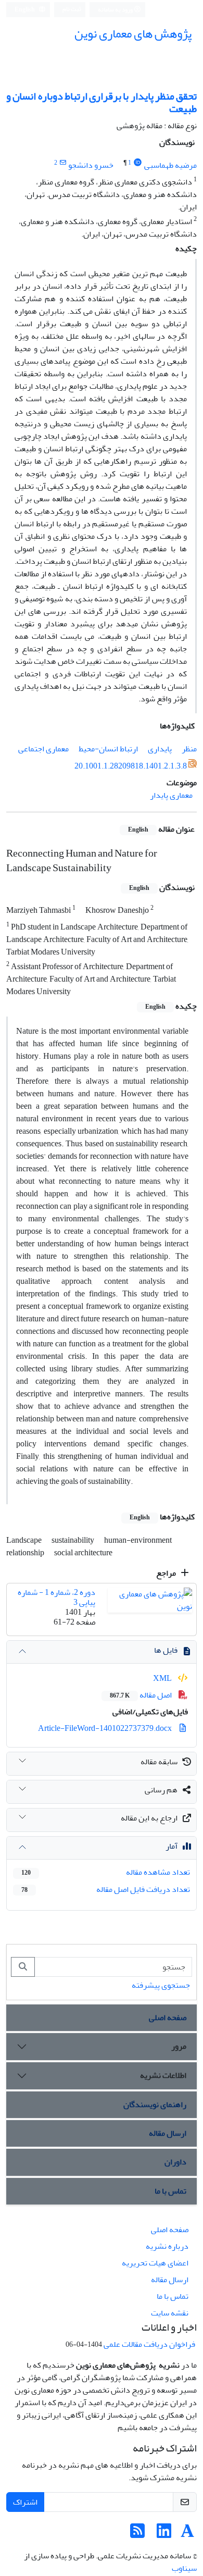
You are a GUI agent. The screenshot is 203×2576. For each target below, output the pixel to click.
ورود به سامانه (116, 10)
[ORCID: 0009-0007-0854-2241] (138, 163)
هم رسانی (161, 1790)
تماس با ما (170, 2191)
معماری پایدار (171, 795)
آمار (172, 1846)
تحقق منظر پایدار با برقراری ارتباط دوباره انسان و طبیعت (102, 102)
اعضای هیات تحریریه (155, 2263)
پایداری (160, 749)
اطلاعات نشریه (163, 2075)
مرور (179, 2046)
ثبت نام (72, 9)
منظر (189, 749)
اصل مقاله (142, 1695)
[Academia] (187, 2534)
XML (163, 1678)
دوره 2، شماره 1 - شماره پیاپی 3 (56, 1597)
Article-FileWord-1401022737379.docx (106, 1728)
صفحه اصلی (168, 2017)
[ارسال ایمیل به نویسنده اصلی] (63, 163)
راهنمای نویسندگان (155, 2104)
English (25, 10)
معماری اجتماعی (43, 749)
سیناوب (184, 2568)
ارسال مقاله (168, 2133)
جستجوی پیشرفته (161, 1985)
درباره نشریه (167, 2246)
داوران (175, 2162)
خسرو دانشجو (91, 165)
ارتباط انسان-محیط (108, 749)
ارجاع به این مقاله (149, 1818)
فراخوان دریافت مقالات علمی (150, 2344)
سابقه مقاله (159, 1762)
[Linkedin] (164, 2534)
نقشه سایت (170, 2313)
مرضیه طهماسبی (170, 165)
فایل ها (166, 1650)
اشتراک (25, 2502)
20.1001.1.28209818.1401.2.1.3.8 (131, 766)
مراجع (167, 1573)
